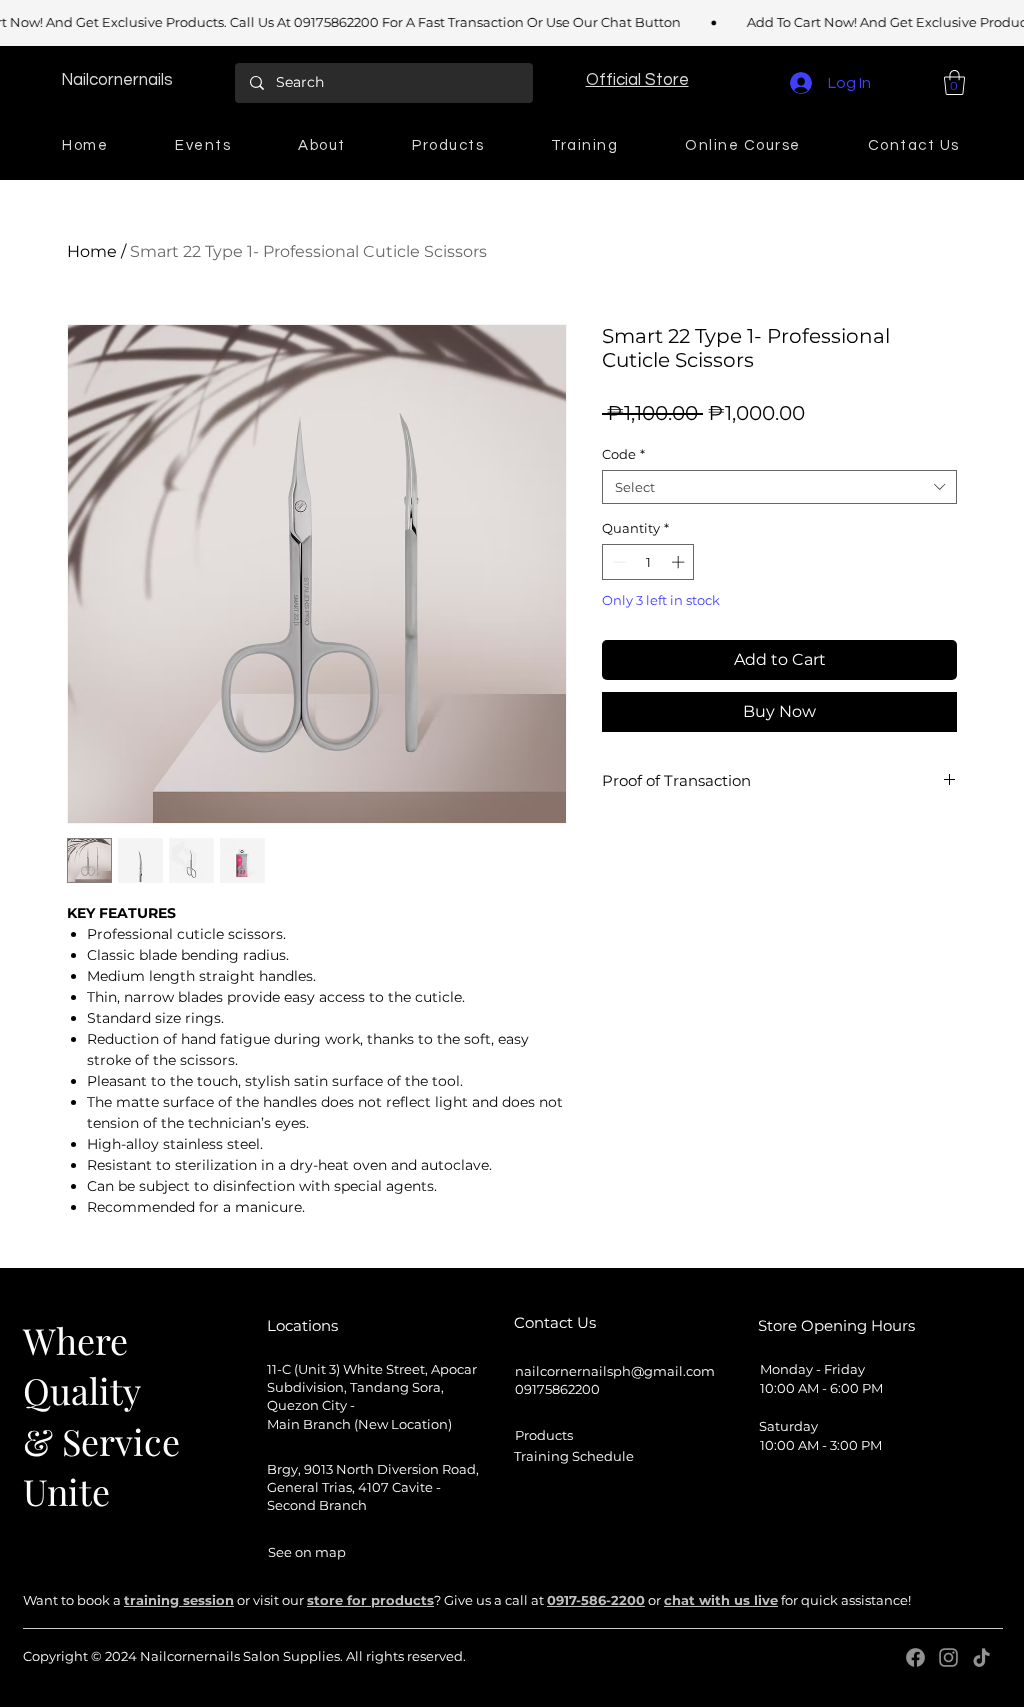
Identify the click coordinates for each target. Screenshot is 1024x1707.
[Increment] (680, 562)
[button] (637, 79)
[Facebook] (915, 1657)
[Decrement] (617, 562)
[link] (954, 82)
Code (623, 454)
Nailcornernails (117, 80)
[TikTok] (981, 1657)
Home (92, 251)
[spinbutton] (648, 562)
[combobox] (779, 487)
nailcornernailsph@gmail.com (615, 1371)
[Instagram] (948, 1657)
